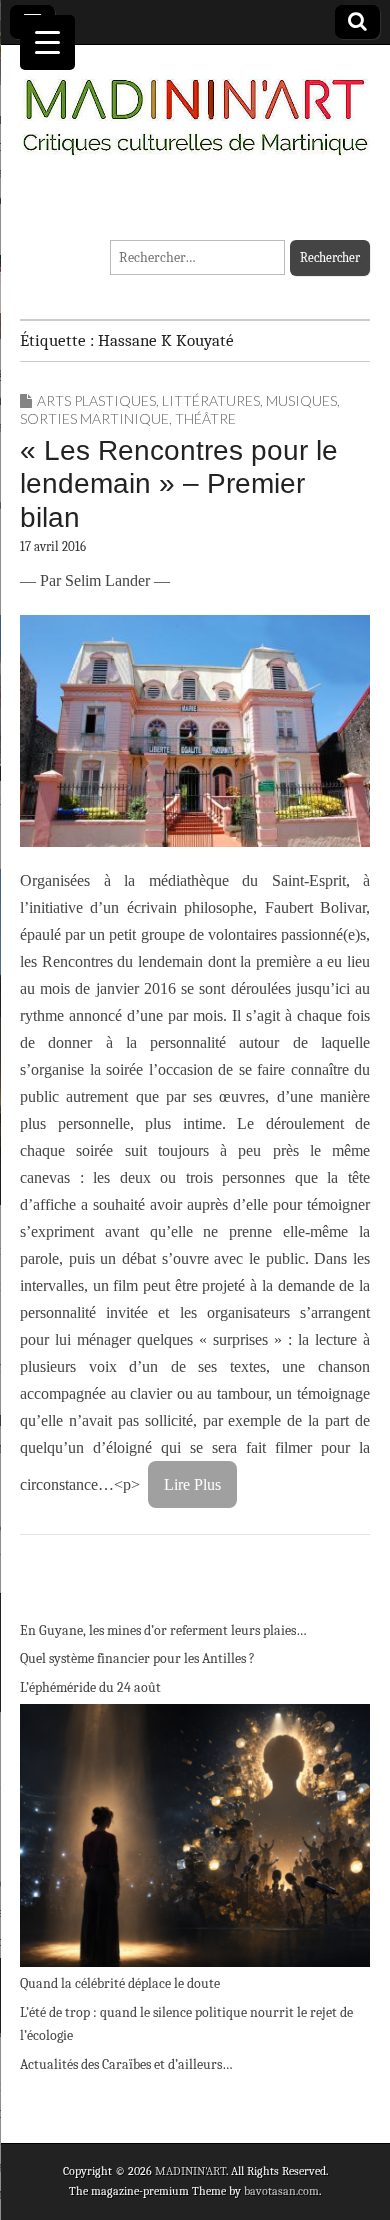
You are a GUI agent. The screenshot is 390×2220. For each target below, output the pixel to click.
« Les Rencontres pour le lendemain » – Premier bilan (179, 484)
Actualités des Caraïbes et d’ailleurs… (126, 2064)
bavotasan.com (281, 2191)
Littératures (211, 400)
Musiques (301, 400)
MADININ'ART (190, 2171)
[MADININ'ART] (195, 105)
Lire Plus (192, 1484)
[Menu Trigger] (47, 42)
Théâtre (205, 418)
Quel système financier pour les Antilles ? (137, 1658)
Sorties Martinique (94, 418)
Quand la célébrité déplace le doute (120, 1983)
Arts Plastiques (96, 400)
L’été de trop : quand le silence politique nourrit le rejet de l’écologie (186, 2024)
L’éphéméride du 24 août (90, 1687)
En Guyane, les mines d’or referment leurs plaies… (163, 1630)
